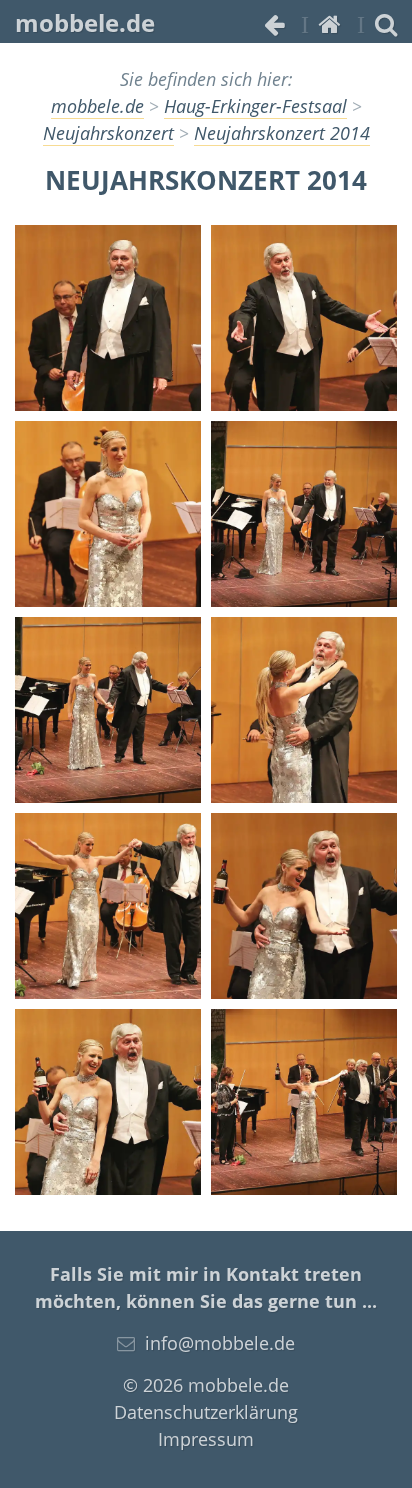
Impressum (206, 1439)
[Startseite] (330, 23)
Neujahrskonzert (108, 133)
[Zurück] (274, 23)
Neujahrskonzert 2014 (282, 133)
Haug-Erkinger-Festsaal (255, 106)
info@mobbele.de (220, 1343)
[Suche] (386, 23)
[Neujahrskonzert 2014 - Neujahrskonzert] (108, 318)
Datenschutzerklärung (206, 1412)
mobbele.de (85, 22)
